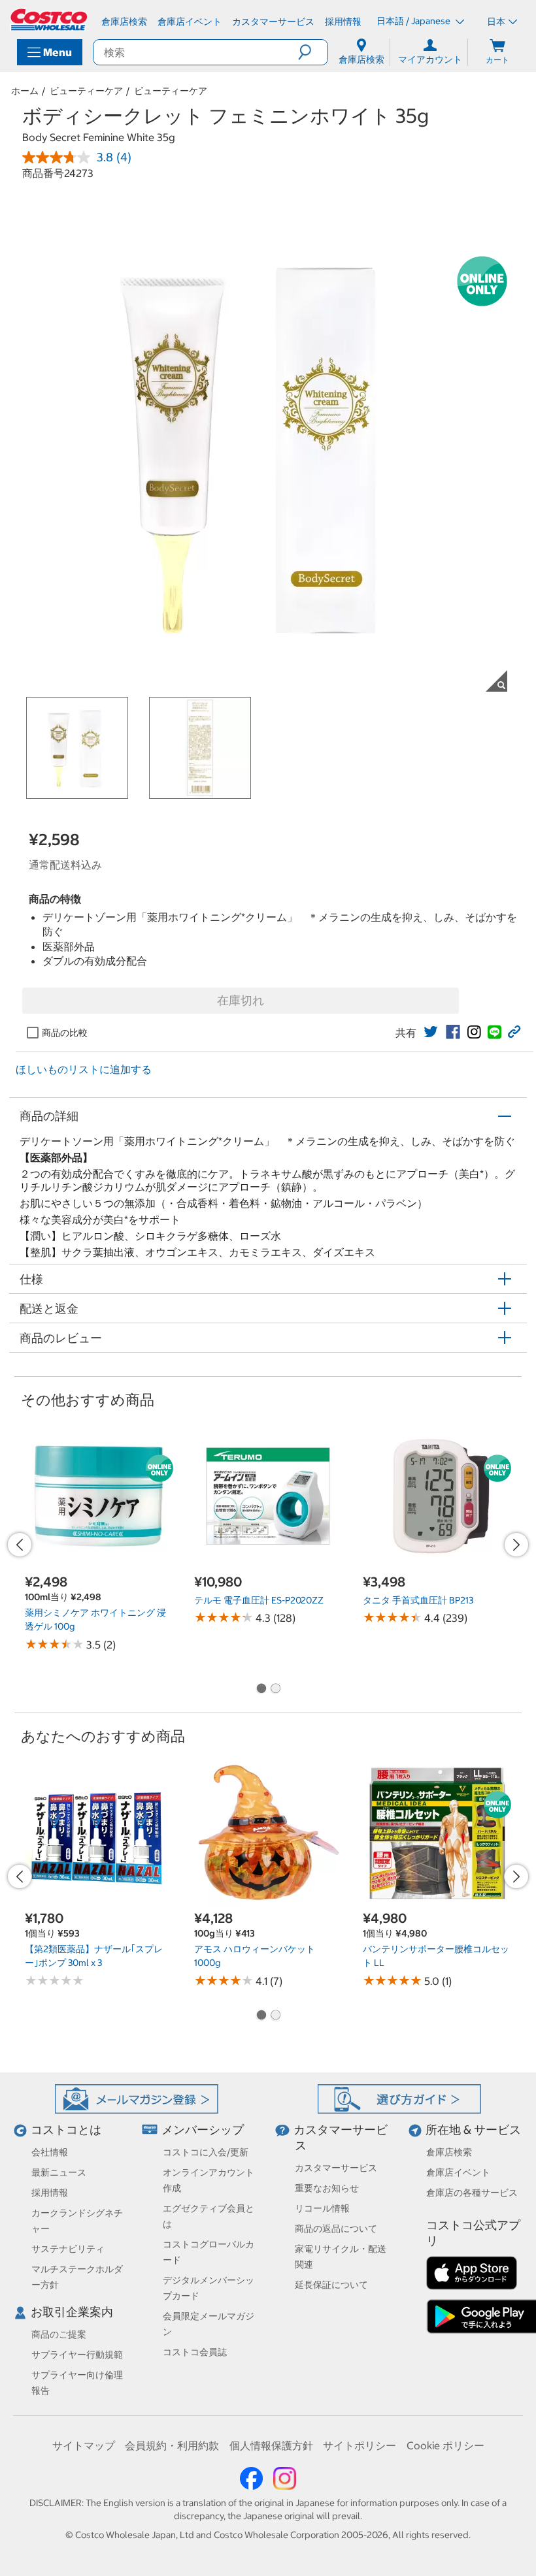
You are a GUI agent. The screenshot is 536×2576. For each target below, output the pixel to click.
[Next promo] (516, 1545)
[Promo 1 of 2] (261, 1689)
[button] (313, 52)
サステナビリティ (68, 2249)
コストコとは (66, 2130)
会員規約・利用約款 (172, 2445)
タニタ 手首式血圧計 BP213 (418, 1600)
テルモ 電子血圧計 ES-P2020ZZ (259, 1600)
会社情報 (50, 2152)
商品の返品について (336, 2229)
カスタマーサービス (336, 2168)
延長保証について (331, 2285)
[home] (50, 20)
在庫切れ (241, 1000)
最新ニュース (59, 2172)
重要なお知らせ (327, 2188)
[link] (431, 1032)
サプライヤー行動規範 (77, 2355)
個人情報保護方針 (271, 2445)
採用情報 (50, 2193)
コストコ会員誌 (195, 2352)
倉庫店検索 (449, 2152)
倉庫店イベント (458, 2172)
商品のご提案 (59, 2334)
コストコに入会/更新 (206, 2152)
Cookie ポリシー (445, 2445)
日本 (496, 22)
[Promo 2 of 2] (275, 1689)
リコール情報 (322, 2208)
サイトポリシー (360, 2445)
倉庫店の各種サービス (472, 2193)
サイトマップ (84, 2445)
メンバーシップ (203, 2130)
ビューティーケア (86, 91)
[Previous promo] (20, 1545)
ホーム (25, 91)
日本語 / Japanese (414, 21)
